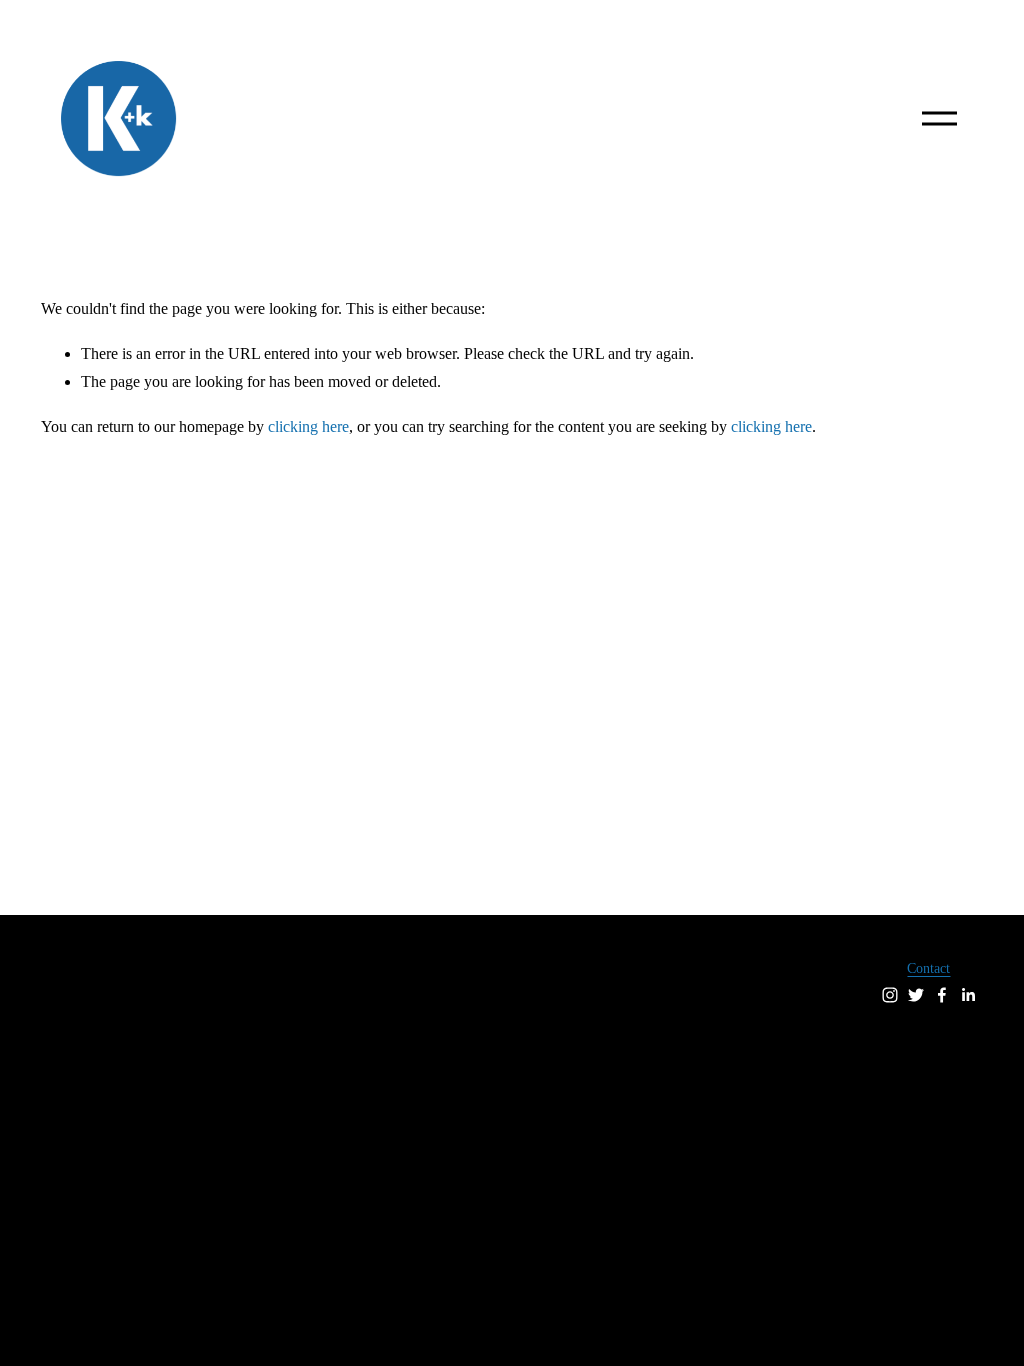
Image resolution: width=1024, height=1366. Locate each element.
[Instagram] (890, 995)
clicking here (308, 426)
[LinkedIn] (968, 995)
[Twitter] (916, 995)
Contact (928, 968)
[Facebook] (942, 995)
